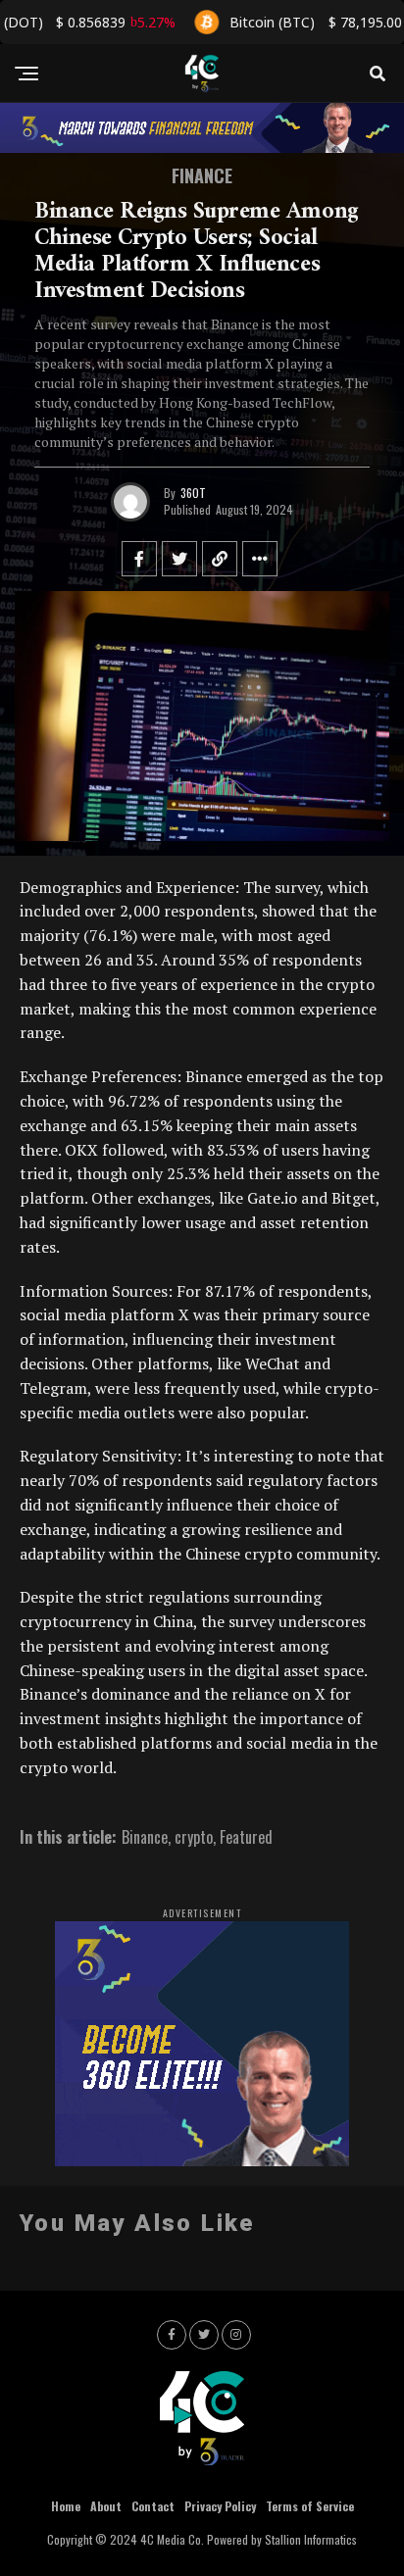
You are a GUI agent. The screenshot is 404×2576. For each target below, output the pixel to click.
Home (66, 2506)
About (106, 2506)
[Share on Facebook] (139, 559)
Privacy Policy (220, 2506)
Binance (145, 1837)
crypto (194, 1837)
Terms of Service (310, 2506)
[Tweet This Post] (179, 559)
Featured (246, 1837)
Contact (153, 2506)
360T (193, 493)
